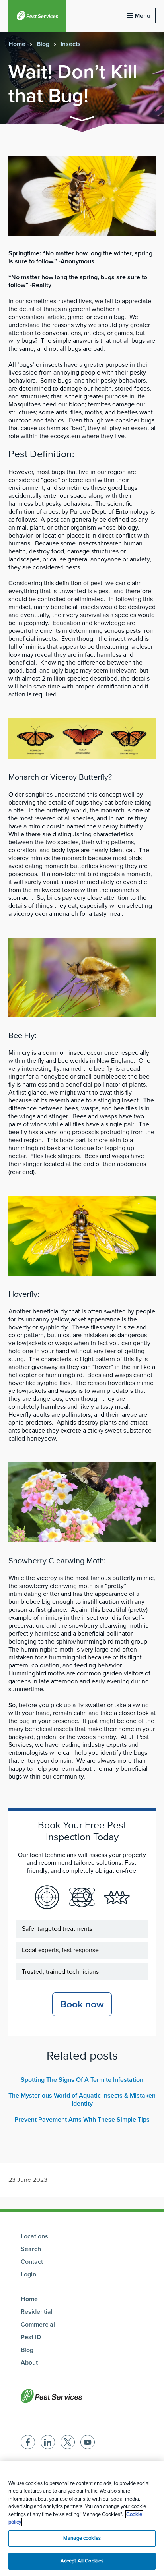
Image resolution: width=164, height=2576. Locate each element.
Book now (82, 2004)
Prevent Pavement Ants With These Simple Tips (82, 2120)
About (29, 2363)
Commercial (38, 2325)
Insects (71, 44)
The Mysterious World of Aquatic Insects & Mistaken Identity (82, 2100)
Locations (34, 2236)
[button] (82, 120)
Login (28, 2274)
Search (31, 2249)
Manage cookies (82, 2538)
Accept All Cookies (82, 2561)
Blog (43, 44)
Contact (32, 2262)
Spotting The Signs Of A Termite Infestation (82, 2080)
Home (17, 44)
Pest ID (31, 2337)
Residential (37, 2312)
